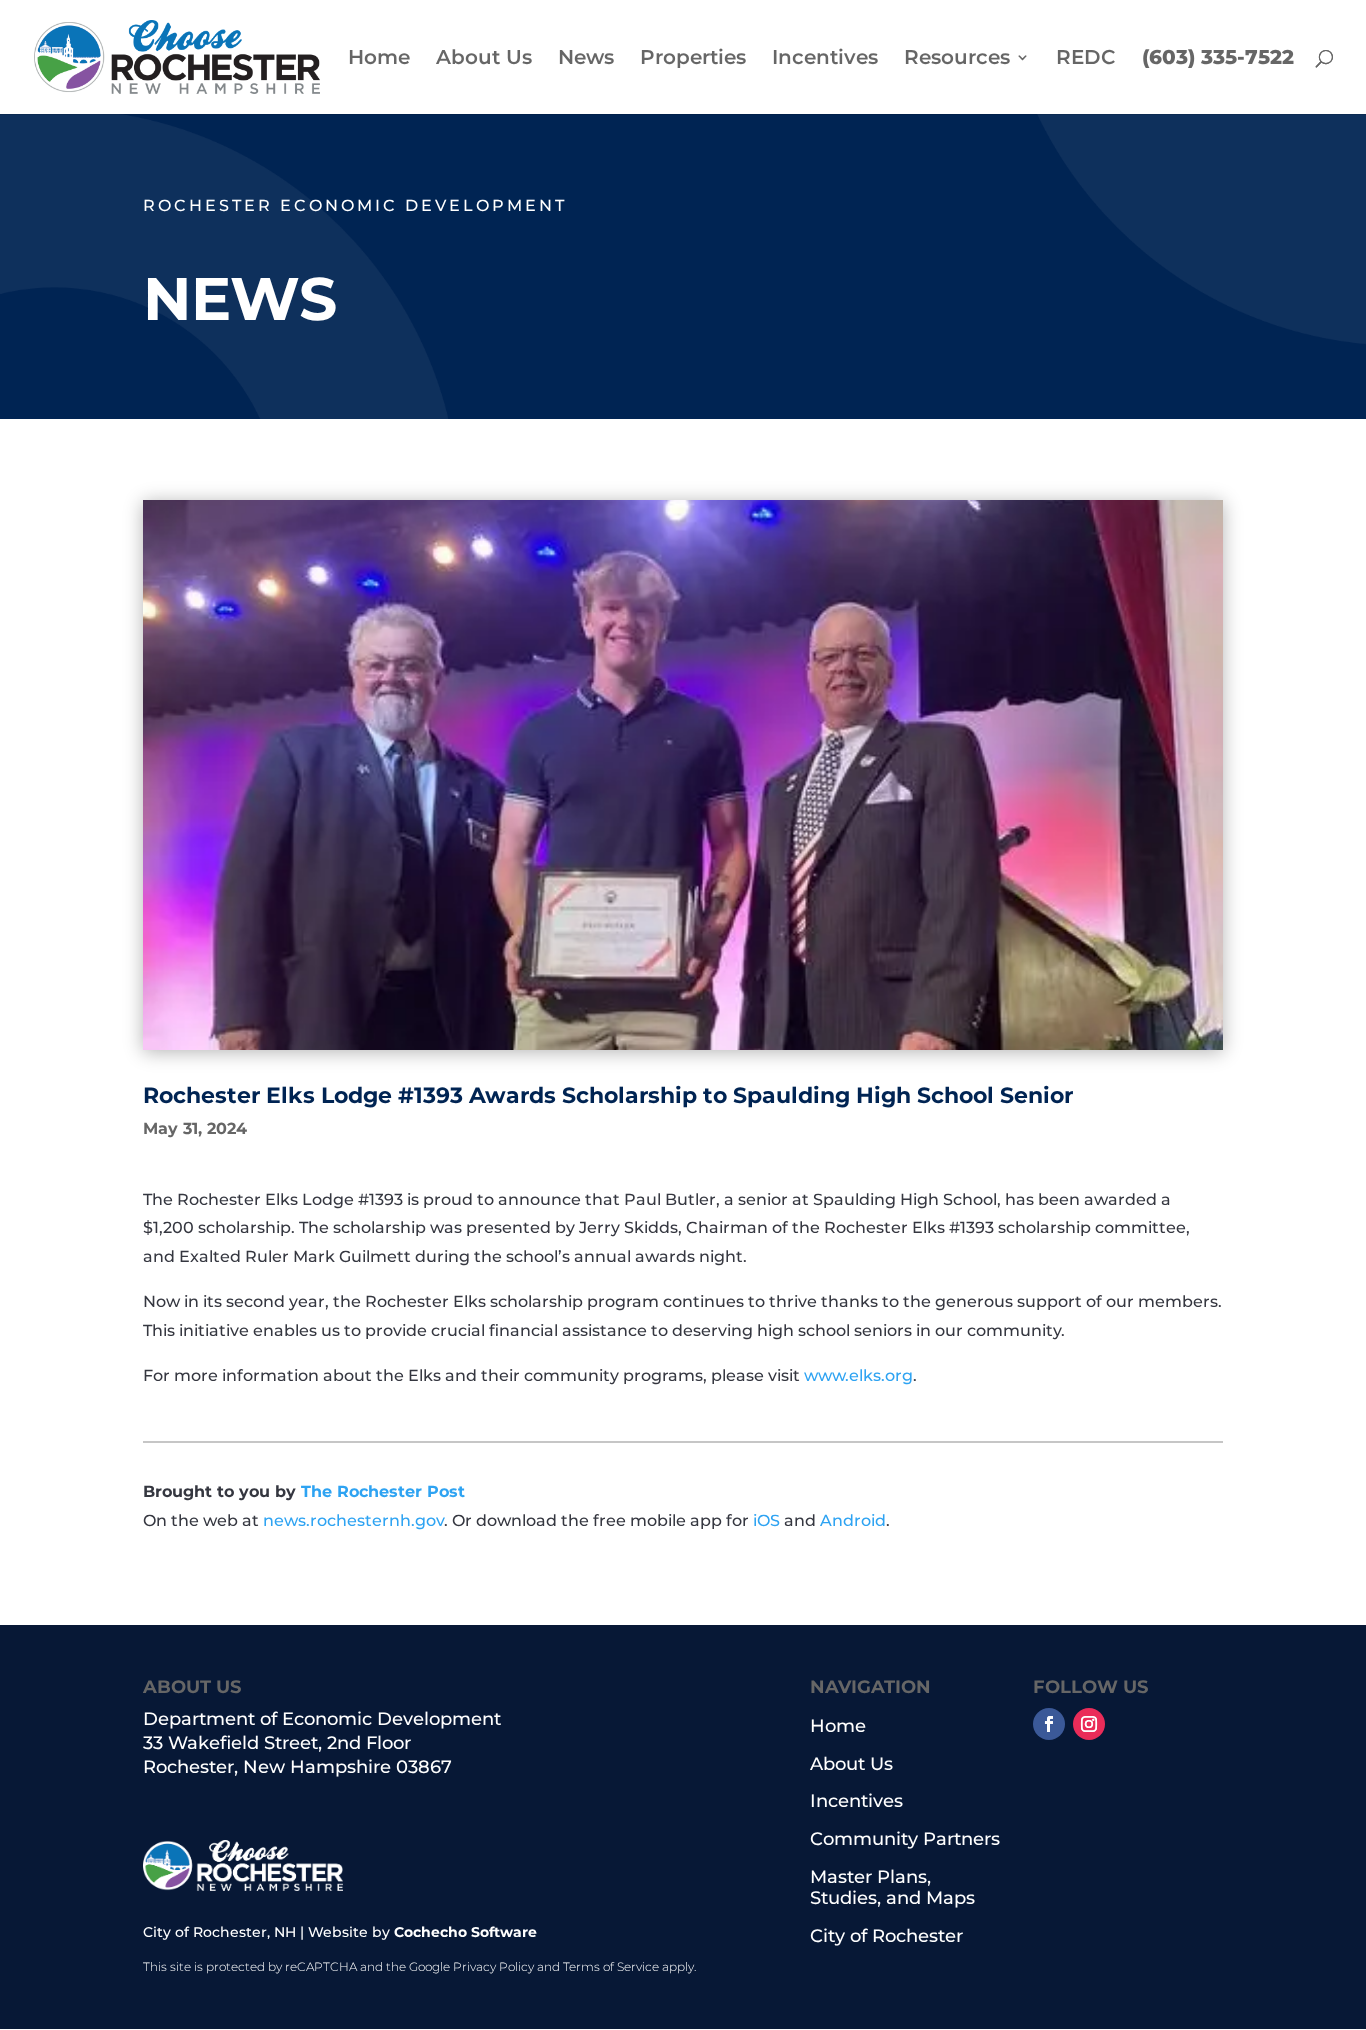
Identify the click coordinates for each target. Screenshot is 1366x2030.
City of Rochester (886, 1936)
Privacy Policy (493, 1966)
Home (379, 59)
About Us (484, 59)
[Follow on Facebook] (1049, 1724)
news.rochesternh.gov (353, 1520)
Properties (693, 59)
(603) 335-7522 (1218, 59)
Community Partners (905, 1839)
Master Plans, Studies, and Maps (892, 1888)
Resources (957, 59)
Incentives (825, 59)
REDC (1086, 59)
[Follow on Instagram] (1089, 1724)
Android (853, 1520)
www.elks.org (858, 1375)
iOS (766, 1520)
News (586, 59)
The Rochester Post (383, 1491)
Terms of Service (611, 1966)
